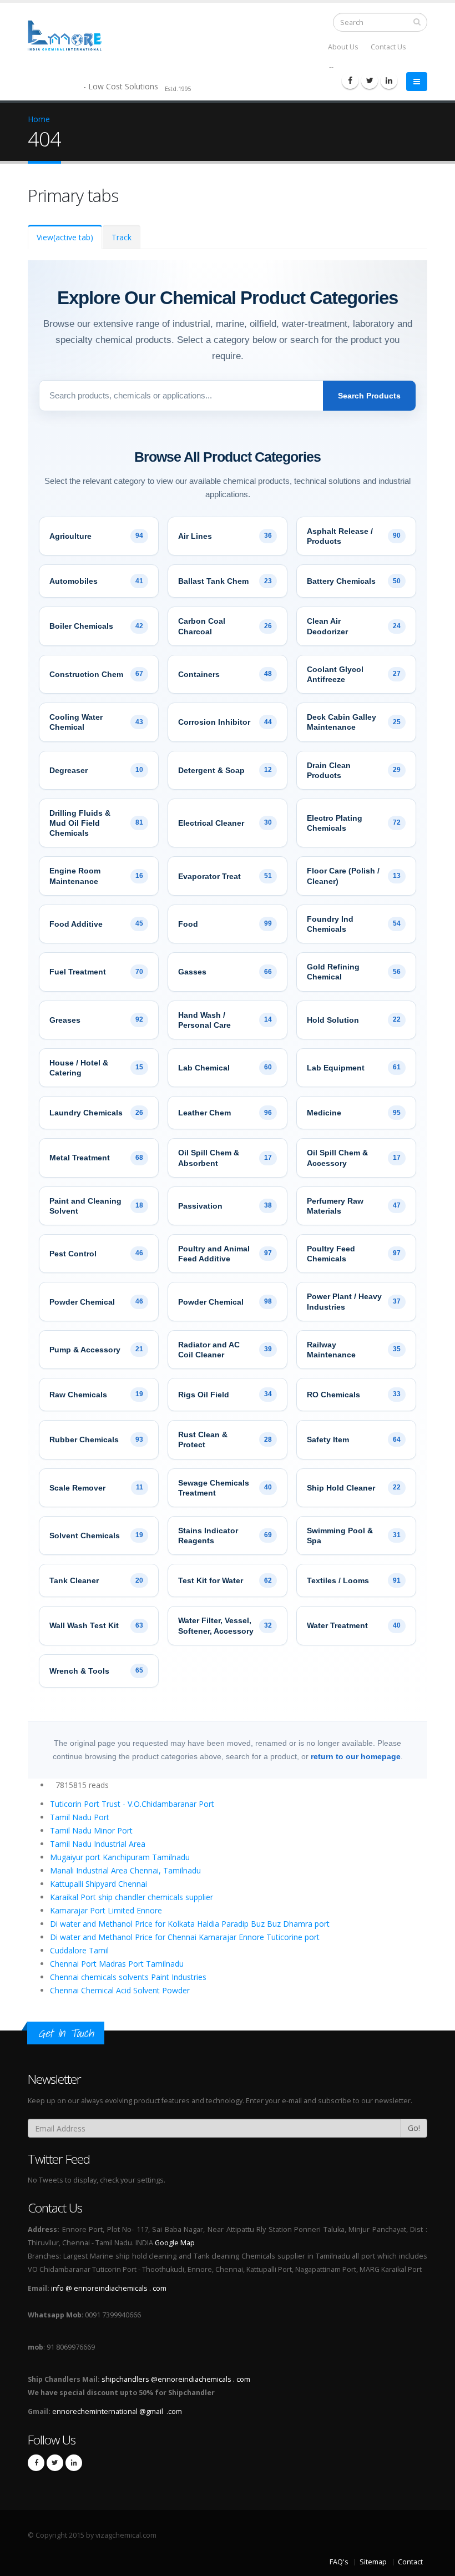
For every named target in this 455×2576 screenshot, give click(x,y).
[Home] (71, 35)
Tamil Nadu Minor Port (91, 1830)
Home (39, 119)
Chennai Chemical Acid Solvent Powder (120, 1990)
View (65, 237)
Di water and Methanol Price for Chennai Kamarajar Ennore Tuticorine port (185, 1937)
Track (122, 237)
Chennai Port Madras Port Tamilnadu (117, 1964)
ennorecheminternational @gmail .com (117, 2411)
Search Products (369, 396)
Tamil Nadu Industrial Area (98, 1844)
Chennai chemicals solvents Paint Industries (128, 1977)
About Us (343, 47)
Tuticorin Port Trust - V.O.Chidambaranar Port (132, 1804)
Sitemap (373, 2562)
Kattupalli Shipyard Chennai (98, 1884)
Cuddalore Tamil (79, 1950)
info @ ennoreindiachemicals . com (109, 2288)
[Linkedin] (389, 80)
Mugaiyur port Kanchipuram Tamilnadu (120, 1857)
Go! (414, 2128)
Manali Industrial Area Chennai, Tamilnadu (125, 1870)
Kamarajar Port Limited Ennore (106, 1910)
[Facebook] (350, 80)
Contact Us (388, 47)
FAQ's (339, 2562)
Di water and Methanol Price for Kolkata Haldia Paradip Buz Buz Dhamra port (190, 1924)
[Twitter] (370, 80)
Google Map (175, 2243)
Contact (410, 2562)
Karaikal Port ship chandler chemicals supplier (132, 1897)
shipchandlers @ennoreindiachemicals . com (176, 2379)
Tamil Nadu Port (80, 1817)
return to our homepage (356, 1756)
